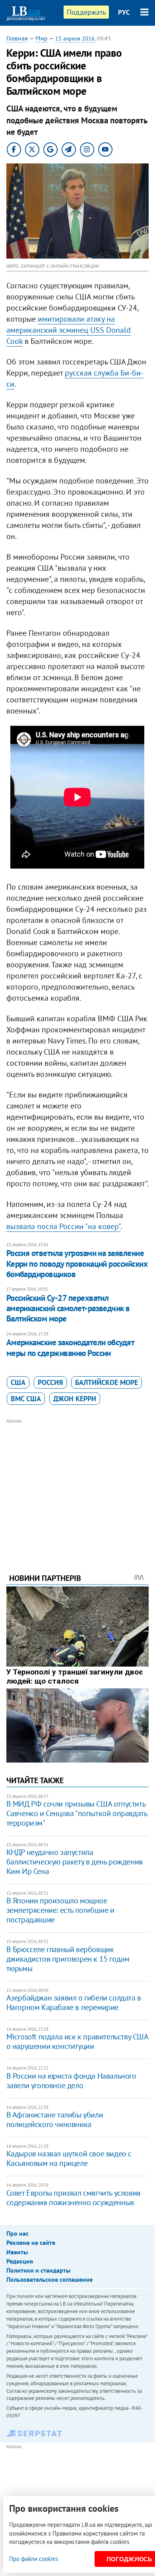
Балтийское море (107, 1382)
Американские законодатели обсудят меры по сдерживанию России (70, 1347)
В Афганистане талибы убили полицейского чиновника (55, 2119)
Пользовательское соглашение (49, 2279)
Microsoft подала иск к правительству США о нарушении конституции (77, 2041)
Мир (42, 38)
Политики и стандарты (38, 2270)
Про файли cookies (34, 2559)
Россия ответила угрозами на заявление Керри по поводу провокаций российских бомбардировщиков (77, 1264)
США (18, 1382)
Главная (17, 38)
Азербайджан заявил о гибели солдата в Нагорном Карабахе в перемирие (74, 2002)
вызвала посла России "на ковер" (63, 1226)
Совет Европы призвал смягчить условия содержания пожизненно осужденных (74, 2198)
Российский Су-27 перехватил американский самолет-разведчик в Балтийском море (68, 1308)
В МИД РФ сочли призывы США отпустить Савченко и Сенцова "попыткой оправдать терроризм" (77, 1813)
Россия (50, 1382)
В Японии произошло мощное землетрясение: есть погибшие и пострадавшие (60, 1910)
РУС (124, 12)
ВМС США (26, 1399)
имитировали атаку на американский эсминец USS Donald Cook (69, 330)
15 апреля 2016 (75, 38)
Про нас (17, 2233)
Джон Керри (75, 1399)
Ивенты (17, 2252)
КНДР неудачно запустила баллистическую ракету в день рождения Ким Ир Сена (75, 1862)
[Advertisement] (78, 1485)
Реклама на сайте (31, 2242)
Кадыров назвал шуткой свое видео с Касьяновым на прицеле (69, 2158)
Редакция (20, 2261)
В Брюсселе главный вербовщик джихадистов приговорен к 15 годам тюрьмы (68, 1959)
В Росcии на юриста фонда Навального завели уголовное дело (71, 2081)
